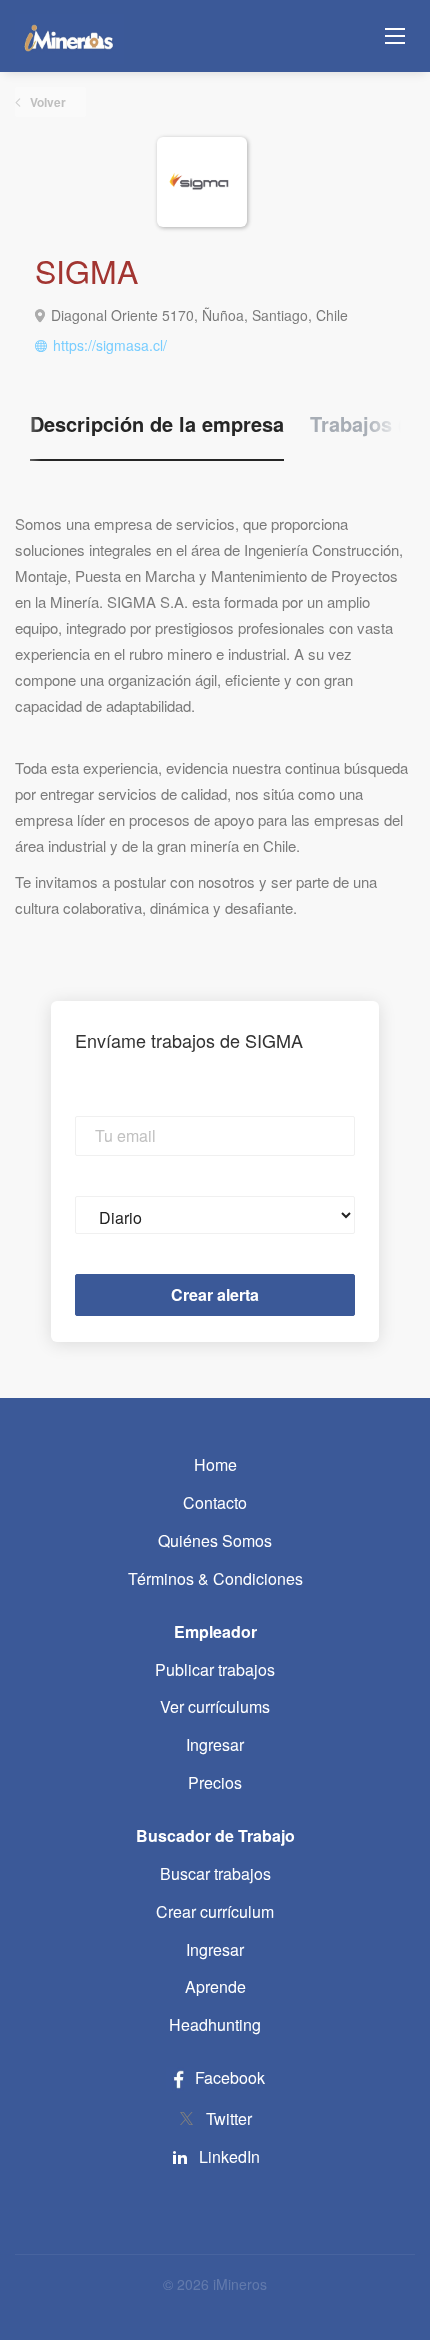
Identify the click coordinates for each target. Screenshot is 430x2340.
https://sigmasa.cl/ (110, 345)
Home (215, 1464)
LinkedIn (229, 2156)
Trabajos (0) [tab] (366, 424)
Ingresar (215, 1744)
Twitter (229, 2118)
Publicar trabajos (215, 1669)
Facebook (228, 2077)
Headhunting (215, 2024)
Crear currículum (215, 1911)
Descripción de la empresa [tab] (157, 424)
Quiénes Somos (215, 1540)
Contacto (215, 1502)
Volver (46, 102)
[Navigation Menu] (395, 36)
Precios (215, 1782)
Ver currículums (215, 1706)
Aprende (215, 1986)
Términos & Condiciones (215, 1578)
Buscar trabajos (215, 1873)
